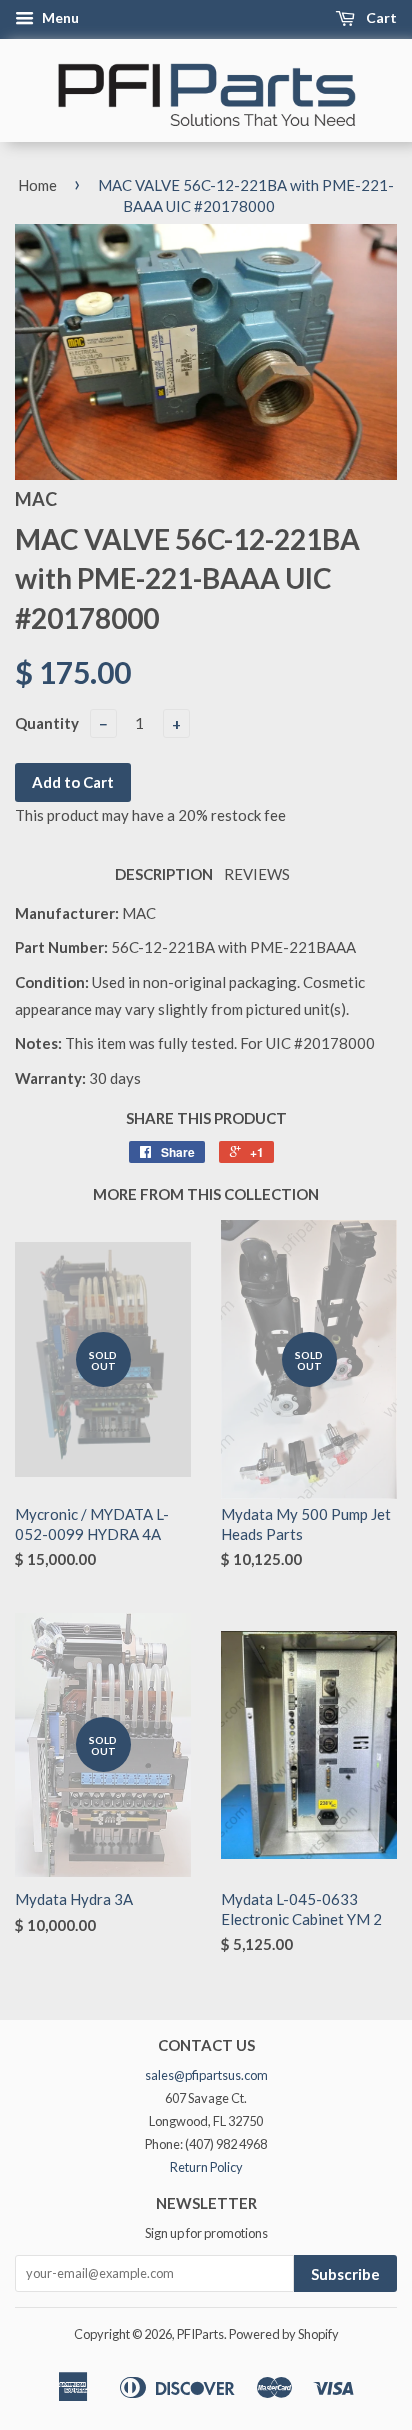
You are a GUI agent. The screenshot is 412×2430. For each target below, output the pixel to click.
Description (164, 874)
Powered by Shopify (284, 2334)
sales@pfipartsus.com (206, 2075)
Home (37, 185)
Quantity (47, 723)
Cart (380, 17)
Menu (59, 17)
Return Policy (206, 2167)
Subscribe (345, 2274)
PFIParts (200, 2334)
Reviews (257, 874)
